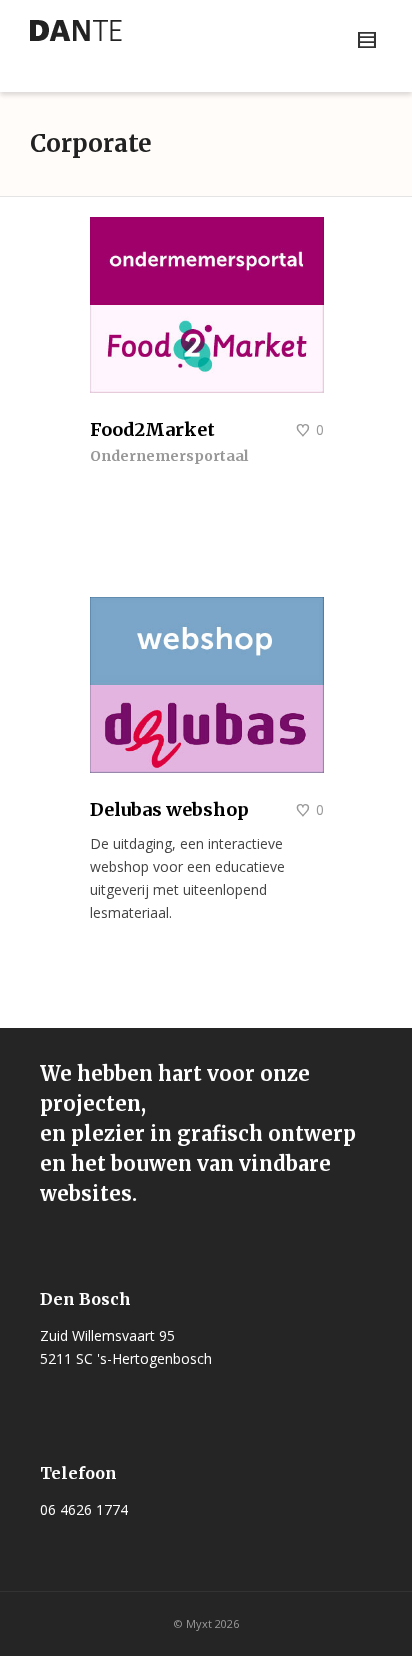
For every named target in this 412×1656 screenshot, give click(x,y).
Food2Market (152, 429)
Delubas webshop (169, 809)
